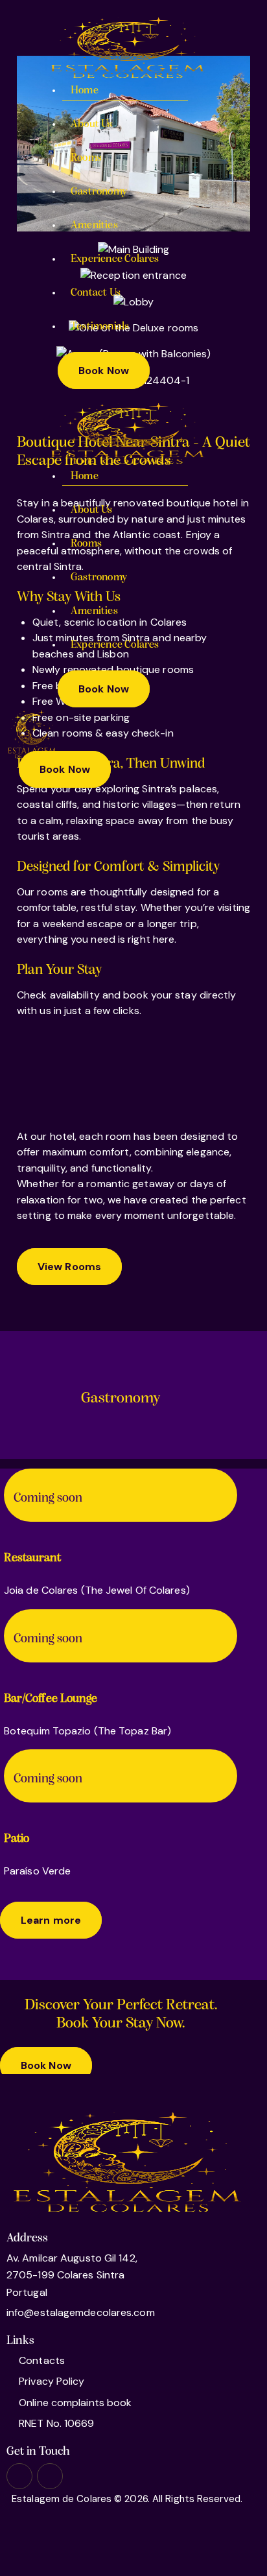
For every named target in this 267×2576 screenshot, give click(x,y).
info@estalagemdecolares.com (81, 2312)
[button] (23, 786)
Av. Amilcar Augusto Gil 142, (72, 2258)
